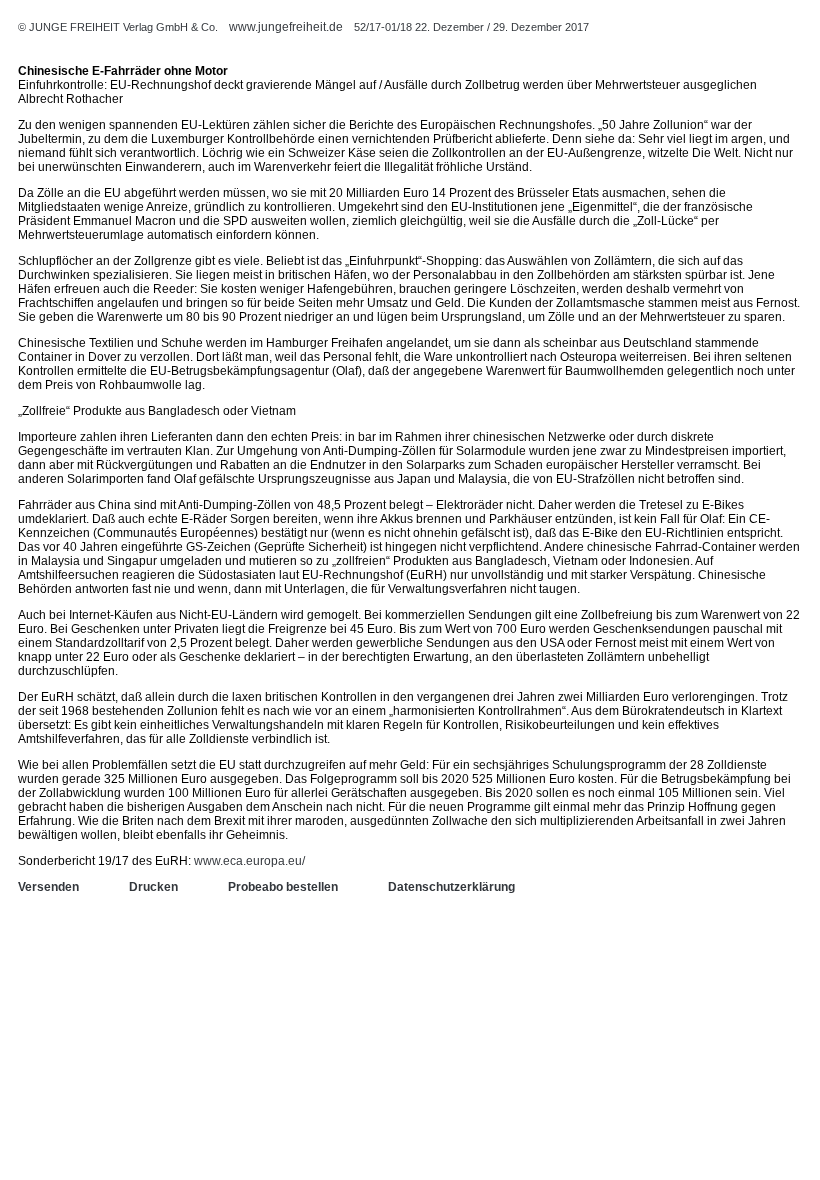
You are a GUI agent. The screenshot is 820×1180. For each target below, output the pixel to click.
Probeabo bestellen (283, 887)
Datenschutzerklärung (451, 887)
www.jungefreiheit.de (286, 27)
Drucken (153, 887)
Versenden (48, 887)
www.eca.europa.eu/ (249, 861)
